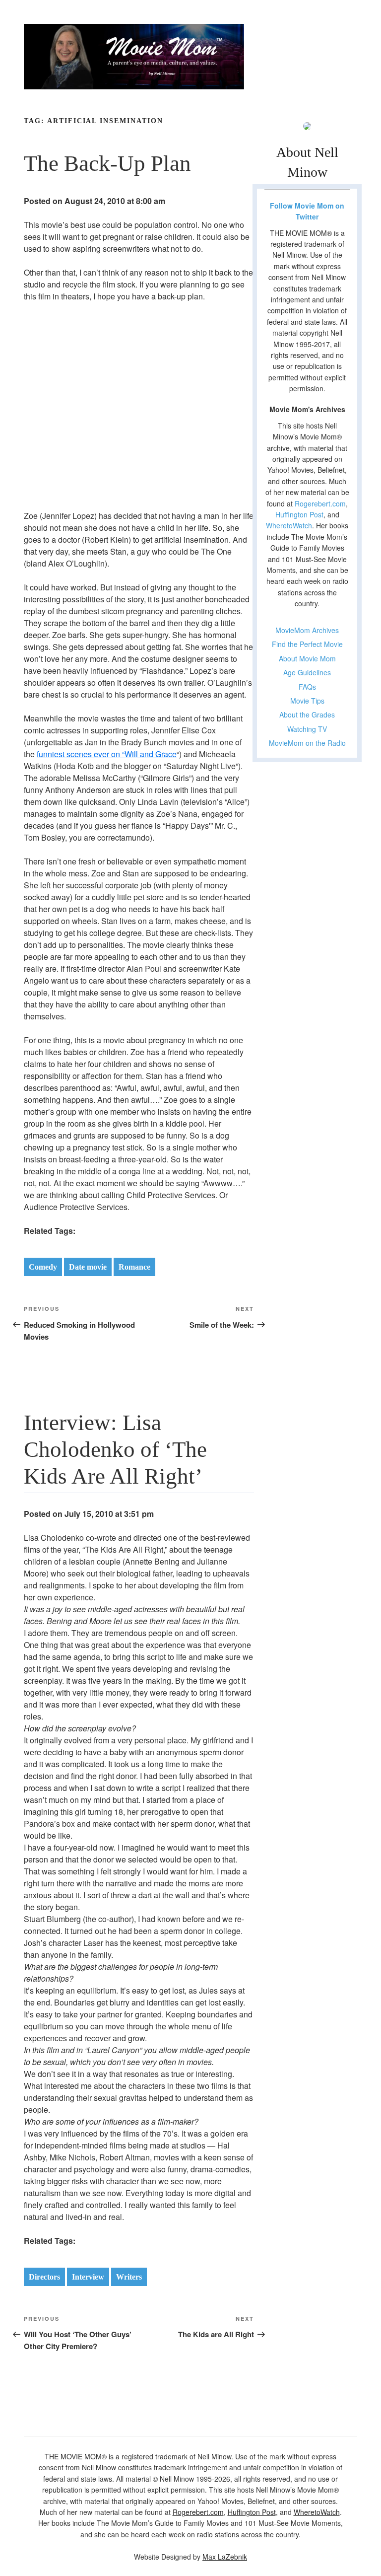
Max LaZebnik (225, 2557)
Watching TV (307, 729)
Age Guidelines (307, 672)
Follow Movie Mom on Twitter (307, 211)
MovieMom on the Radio (307, 743)
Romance (134, 1267)
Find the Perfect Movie (307, 644)
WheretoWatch (289, 525)
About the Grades (307, 715)
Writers (129, 2277)
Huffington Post (299, 514)
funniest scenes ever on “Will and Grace (107, 754)
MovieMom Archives (307, 630)
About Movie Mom (307, 658)
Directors (44, 2277)
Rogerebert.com (320, 503)
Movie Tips (307, 701)
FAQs (307, 687)
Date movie (88, 1267)
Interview (88, 2277)
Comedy (43, 1267)
